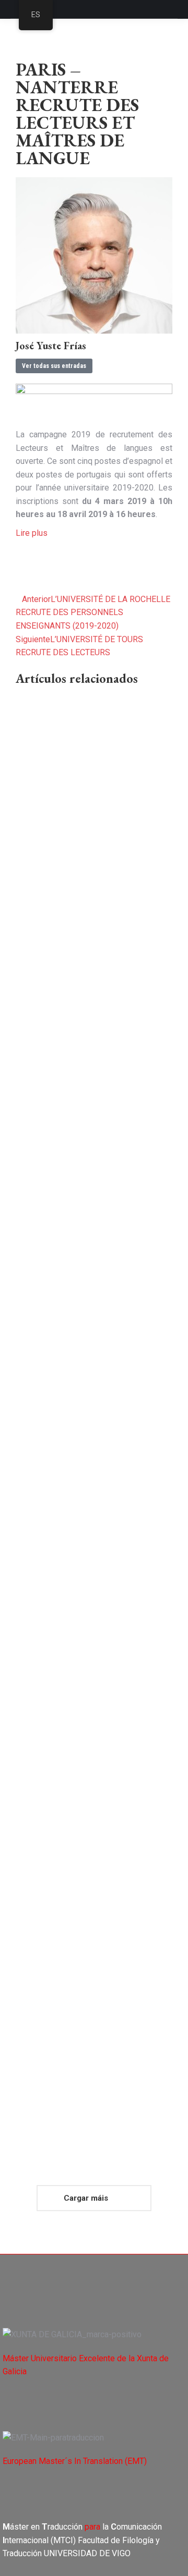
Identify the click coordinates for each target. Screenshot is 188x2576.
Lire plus (32, 533)
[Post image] (94, 753)
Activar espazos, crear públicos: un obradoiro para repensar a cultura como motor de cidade (86, 1593)
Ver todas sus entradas (54, 366)
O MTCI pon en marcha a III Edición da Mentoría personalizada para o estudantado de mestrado (93, 1971)
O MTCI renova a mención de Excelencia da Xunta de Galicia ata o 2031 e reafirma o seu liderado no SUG (94, 1263)
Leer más (35, 1011)
